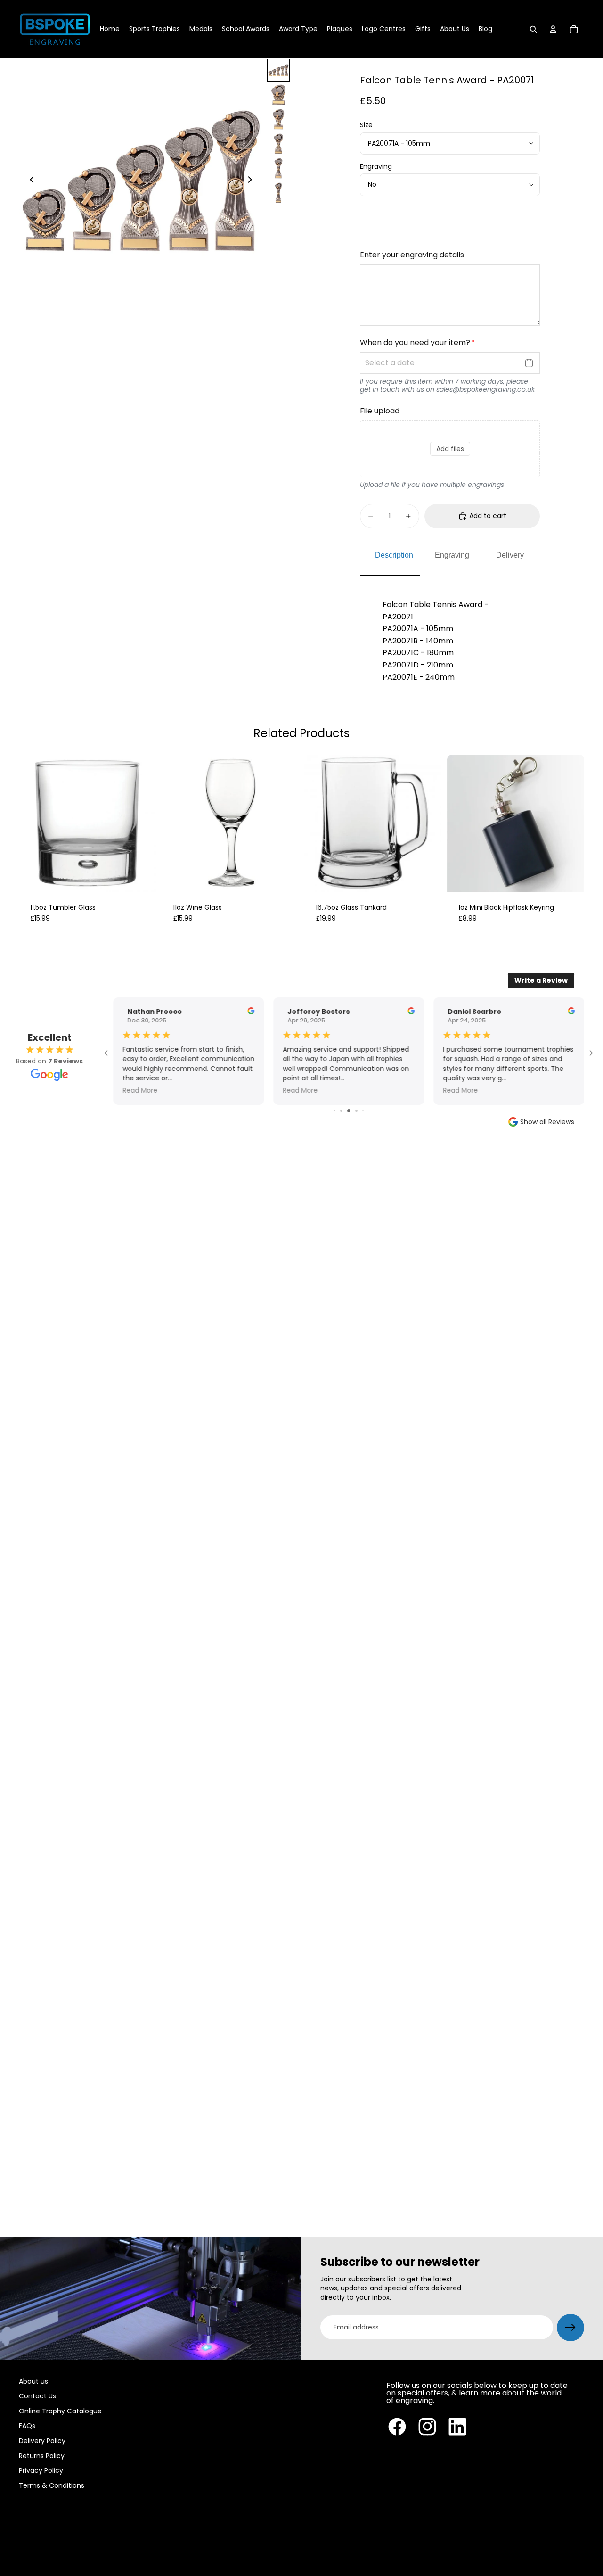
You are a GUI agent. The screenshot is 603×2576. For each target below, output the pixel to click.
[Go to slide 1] (335, 1111)
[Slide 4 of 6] (278, 144)
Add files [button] (450, 449)
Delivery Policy (42, 2441)
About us (33, 2381)
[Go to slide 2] (341, 1111)
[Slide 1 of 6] (278, 70)
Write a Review (541, 980)
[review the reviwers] (251, 1011)
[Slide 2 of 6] (278, 95)
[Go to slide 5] (363, 1111)
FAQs (27, 2426)
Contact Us (37, 2396)
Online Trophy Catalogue (60, 2411)
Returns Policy (42, 2456)
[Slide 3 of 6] (278, 119)
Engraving (376, 166)
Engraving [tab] (452, 555)
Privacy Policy (41, 2470)
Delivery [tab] (510, 555)
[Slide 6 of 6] (278, 193)
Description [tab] (394, 555)
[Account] (553, 29)
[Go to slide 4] (356, 1111)
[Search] (533, 29)
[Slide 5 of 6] (278, 168)
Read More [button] (140, 1091)
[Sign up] (570, 2328)
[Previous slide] (29, 181)
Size (366, 125)
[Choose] (141, 877)
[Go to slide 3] (349, 1111)
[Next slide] (253, 181)
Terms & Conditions (52, 2485)
